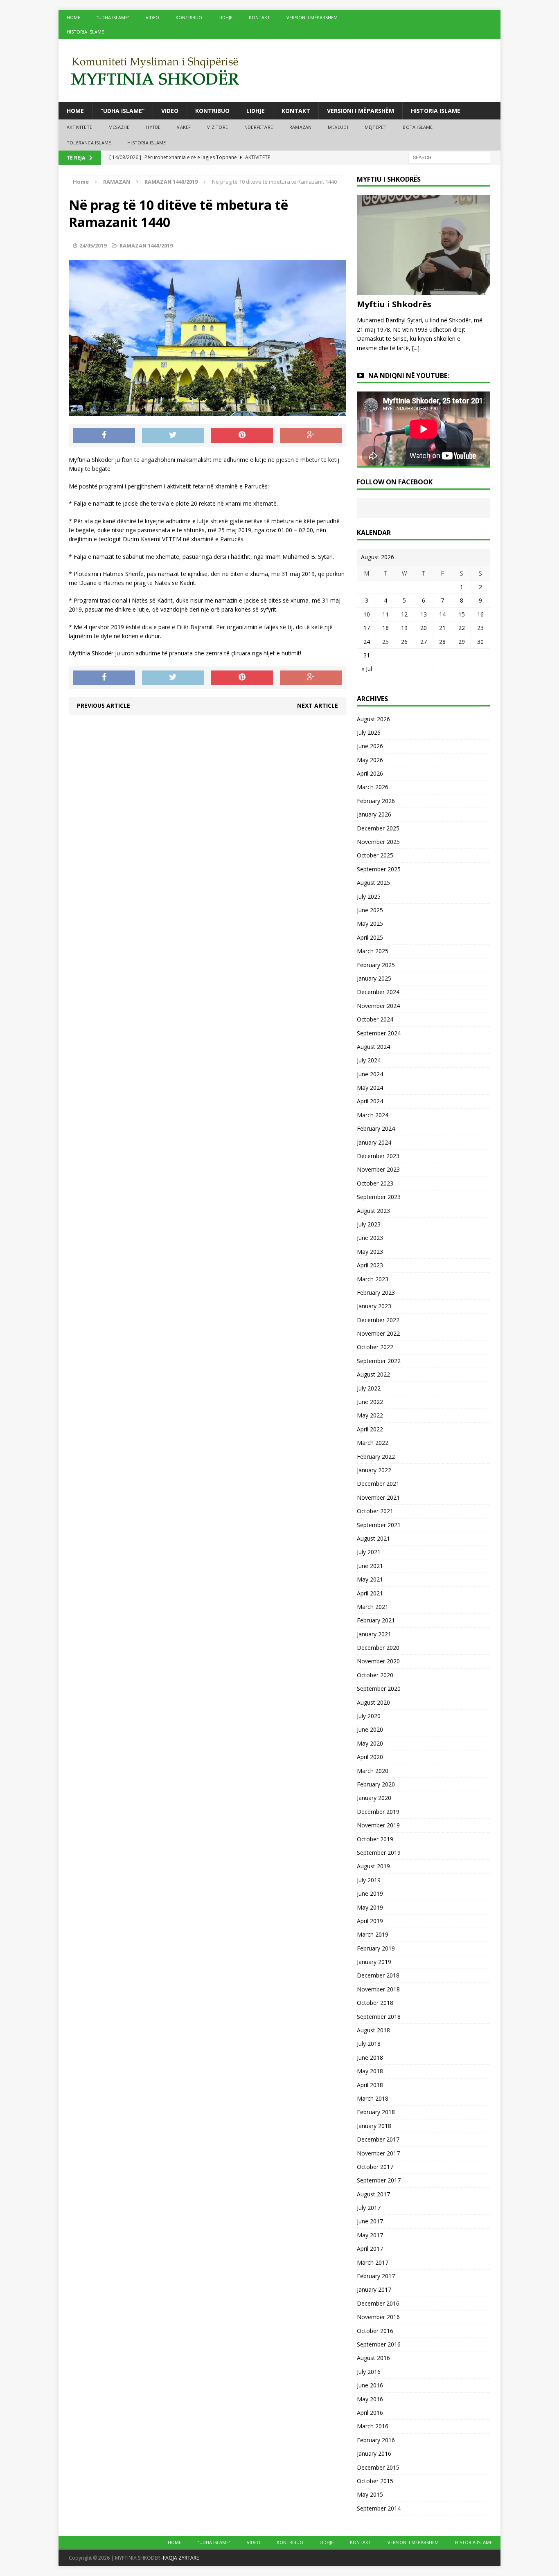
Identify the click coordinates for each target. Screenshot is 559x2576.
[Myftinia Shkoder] (279, 71)
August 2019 (373, 1866)
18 (385, 628)
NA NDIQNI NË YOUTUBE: (409, 376)
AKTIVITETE (79, 127)
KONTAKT (259, 17)
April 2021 (370, 1593)
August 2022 (373, 1374)
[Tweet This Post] (173, 436)
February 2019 (376, 1948)
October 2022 (375, 1347)
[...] (416, 348)
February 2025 (376, 965)
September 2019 (379, 1853)
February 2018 (376, 2112)
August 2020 (373, 1702)
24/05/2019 (93, 245)
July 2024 (369, 1060)
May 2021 (370, 1579)
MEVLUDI (338, 127)
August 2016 (373, 2358)
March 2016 (373, 2426)
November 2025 (378, 842)
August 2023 (373, 1211)
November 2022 (378, 1333)
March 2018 (373, 2098)
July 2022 (369, 1388)
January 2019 (374, 1962)
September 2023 (379, 1197)
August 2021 (373, 1538)
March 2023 (373, 1279)
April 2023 (370, 1265)
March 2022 (373, 1443)
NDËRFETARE (259, 127)
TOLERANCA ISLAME (89, 143)
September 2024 (379, 1033)
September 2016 (379, 2344)
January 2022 (374, 1470)
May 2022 (370, 1415)
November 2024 (378, 1006)
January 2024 (374, 1142)
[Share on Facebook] (104, 436)
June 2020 (370, 1729)
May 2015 (370, 2494)
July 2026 (369, 732)
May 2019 (370, 1907)
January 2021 (374, 1634)
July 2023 (369, 1224)
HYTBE (153, 127)
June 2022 (370, 1402)
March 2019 (373, 1934)
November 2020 (378, 1661)
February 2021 (376, 1620)
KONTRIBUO (189, 17)
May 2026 (370, 760)
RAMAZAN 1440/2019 (146, 245)
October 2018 (375, 2003)
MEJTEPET (376, 127)
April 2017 (370, 2249)
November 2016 (378, 2317)
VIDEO (152, 17)
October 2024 (375, 1019)
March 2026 (373, 787)
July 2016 (369, 2372)
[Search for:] (449, 157)
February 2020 (376, 1784)
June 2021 (370, 1566)
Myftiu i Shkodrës (394, 304)
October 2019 (375, 1839)
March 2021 (373, 1607)
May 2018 (370, 2071)
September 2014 (379, 2508)
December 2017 (378, 2139)
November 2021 (378, 1497)
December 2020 (378, 1648)
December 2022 (378, 1320)
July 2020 (369, 1716)
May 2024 (370, 1088)
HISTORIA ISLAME (85, 32)
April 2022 (370, 1429)
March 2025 (373, 951)
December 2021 (378, 1484)
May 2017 (370, 2235)
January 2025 (374, 978)
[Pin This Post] (242, 436)
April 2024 (370, 1101)
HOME (73, 17)
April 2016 (370, 2413)
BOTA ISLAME (418, 127)
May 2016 (370, 2399)
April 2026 (370, 773)
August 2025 (373, 883)
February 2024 (376, 1128)
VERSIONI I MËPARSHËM (312, 17)
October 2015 (375, 2481)
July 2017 (369, 2208)
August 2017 (373, 2194)
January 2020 (374, 1798)
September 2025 (379, 869)
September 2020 (379, 1688)
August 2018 (373, 2030)
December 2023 (378, 1156)
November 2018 (378, 1989)
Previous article (104, 705)
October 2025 (375, 855)
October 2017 (375, 2167)
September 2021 (379, 1525)
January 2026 (374, 814)
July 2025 (369, 897)
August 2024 (373, 1047)
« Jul (367, 669)
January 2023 (374, 1306)
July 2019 (369, 1880)
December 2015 (378, 2467)
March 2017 (373, 2262)
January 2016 (374, 2453)
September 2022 (379, 1361)
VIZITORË (218, 127)
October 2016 (375, 2331)
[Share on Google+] (311, 436)
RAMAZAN (300, 127)
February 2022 (376, 1457)
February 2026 (376, 801)
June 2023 (370, 1238)
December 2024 (378, 992)
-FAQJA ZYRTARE (180, 2558)
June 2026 (370, 746)
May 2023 (370, 1252)
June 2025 (370, 910)
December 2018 (378, 1975)
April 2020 (370, 1757)
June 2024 (370, 1074)
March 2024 (373, 1115)
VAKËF (184, 127)
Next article (318, 705)
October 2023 (375, 1183)
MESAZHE (119, 127)
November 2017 (378, 2153)
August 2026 (373, 719)
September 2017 (379, 2180)
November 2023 (378, 1169)
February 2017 (376, 2276)
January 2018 (374, 2126)
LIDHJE (225, 17)
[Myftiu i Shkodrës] (424, 290)
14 (442, 614)
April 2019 (370, 1921)
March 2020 (373, 1771)
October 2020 (375, 1675)
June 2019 (370, 1893)
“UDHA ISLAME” (113, 17)
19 (404, 628)
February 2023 (376, 1292)
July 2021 (369, 1552)
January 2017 (374, 2289)
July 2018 (369, 2044)
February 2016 (376, 2440)
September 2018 (379, 2017)
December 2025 (378, 828)
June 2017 (370, 2221)
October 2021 (375, 1511)
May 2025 (370, 924)
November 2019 (378, 1825)
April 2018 (370, 2085)
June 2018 (370, 2057)
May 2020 (370, 1743)
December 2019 (378, 1812)
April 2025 (370, 937)
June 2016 (370, 2385)
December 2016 (378, 2303)
